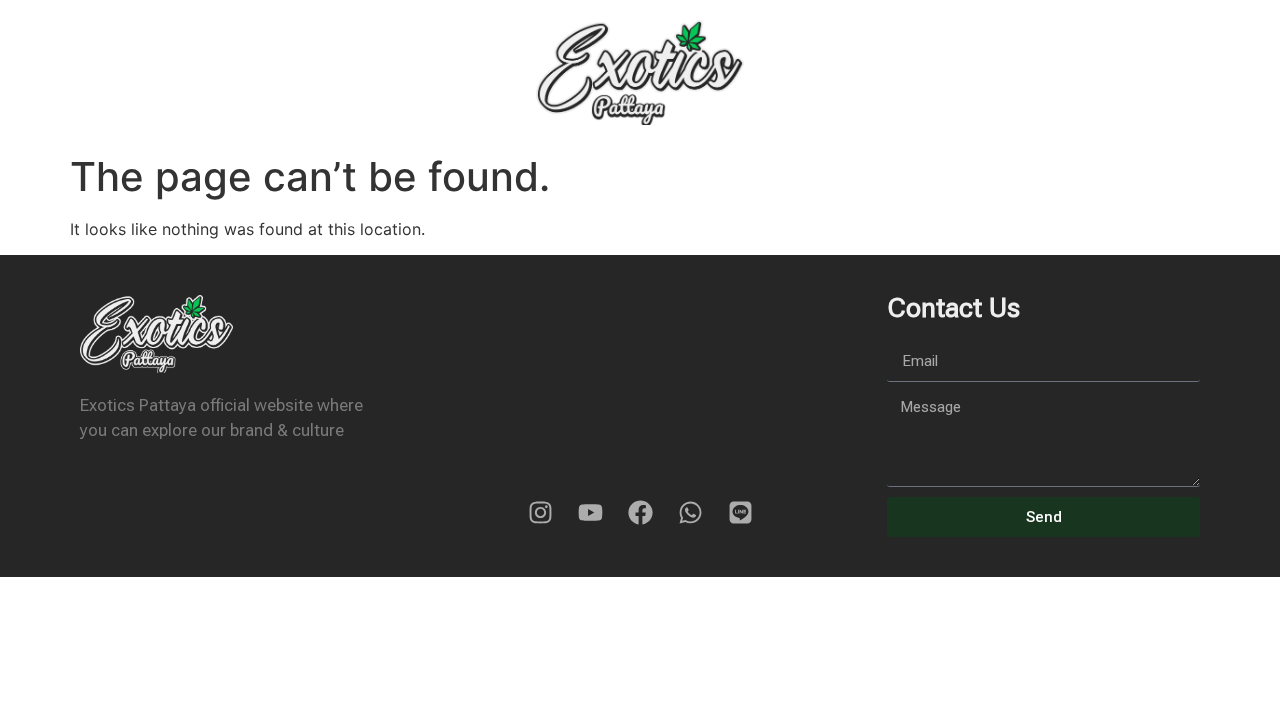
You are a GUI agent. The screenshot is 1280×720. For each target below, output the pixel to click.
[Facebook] (640, 512)
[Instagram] (540, 512)
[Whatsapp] (690, 512)
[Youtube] (590, 512)
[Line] (740, 512)
